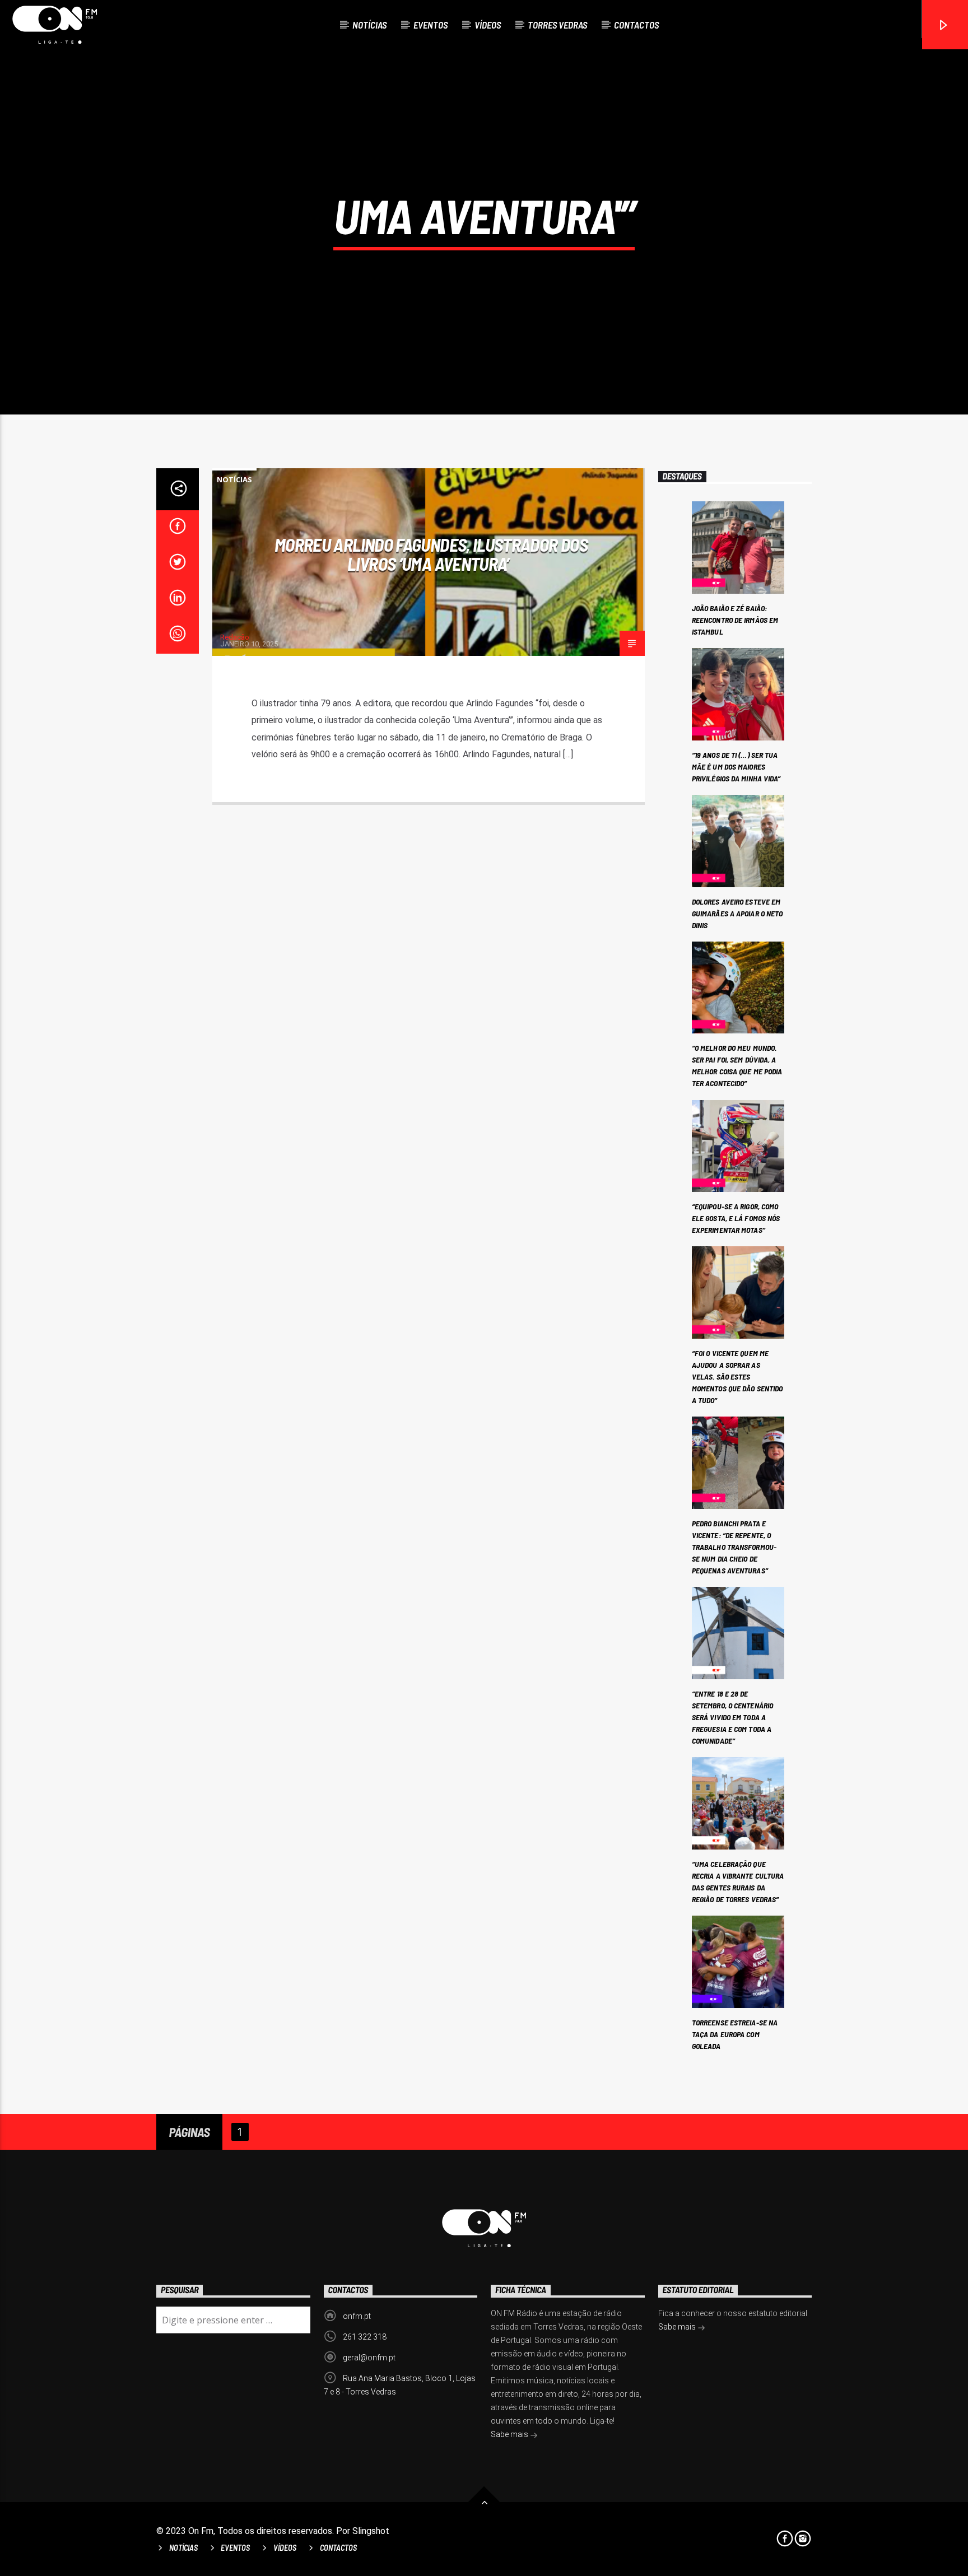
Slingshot (371, 2531)
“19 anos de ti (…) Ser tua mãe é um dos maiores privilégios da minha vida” (736, 767)
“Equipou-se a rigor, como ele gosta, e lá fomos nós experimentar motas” (736, 1218)
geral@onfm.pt (369, 2358)
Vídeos (488, 25)
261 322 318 (365, 2337)
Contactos (636, 25)
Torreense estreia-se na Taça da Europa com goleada (735, 2034)
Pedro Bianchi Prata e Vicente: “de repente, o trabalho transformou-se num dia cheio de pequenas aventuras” (734, 1547)
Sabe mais (510, 2434)
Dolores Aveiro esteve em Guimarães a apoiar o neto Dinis (737, 913)
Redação (235, 637)
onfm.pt (357, 2316)
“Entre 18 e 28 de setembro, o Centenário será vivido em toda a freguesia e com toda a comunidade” (732, 1717)
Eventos (431, 25)
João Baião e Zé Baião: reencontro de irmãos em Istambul (735, 620)
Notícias (369, 25)
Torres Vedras (557, 25)
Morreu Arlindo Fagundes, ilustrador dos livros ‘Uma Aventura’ (431, 554)
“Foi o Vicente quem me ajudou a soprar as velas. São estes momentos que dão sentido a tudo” (737, 1376)
